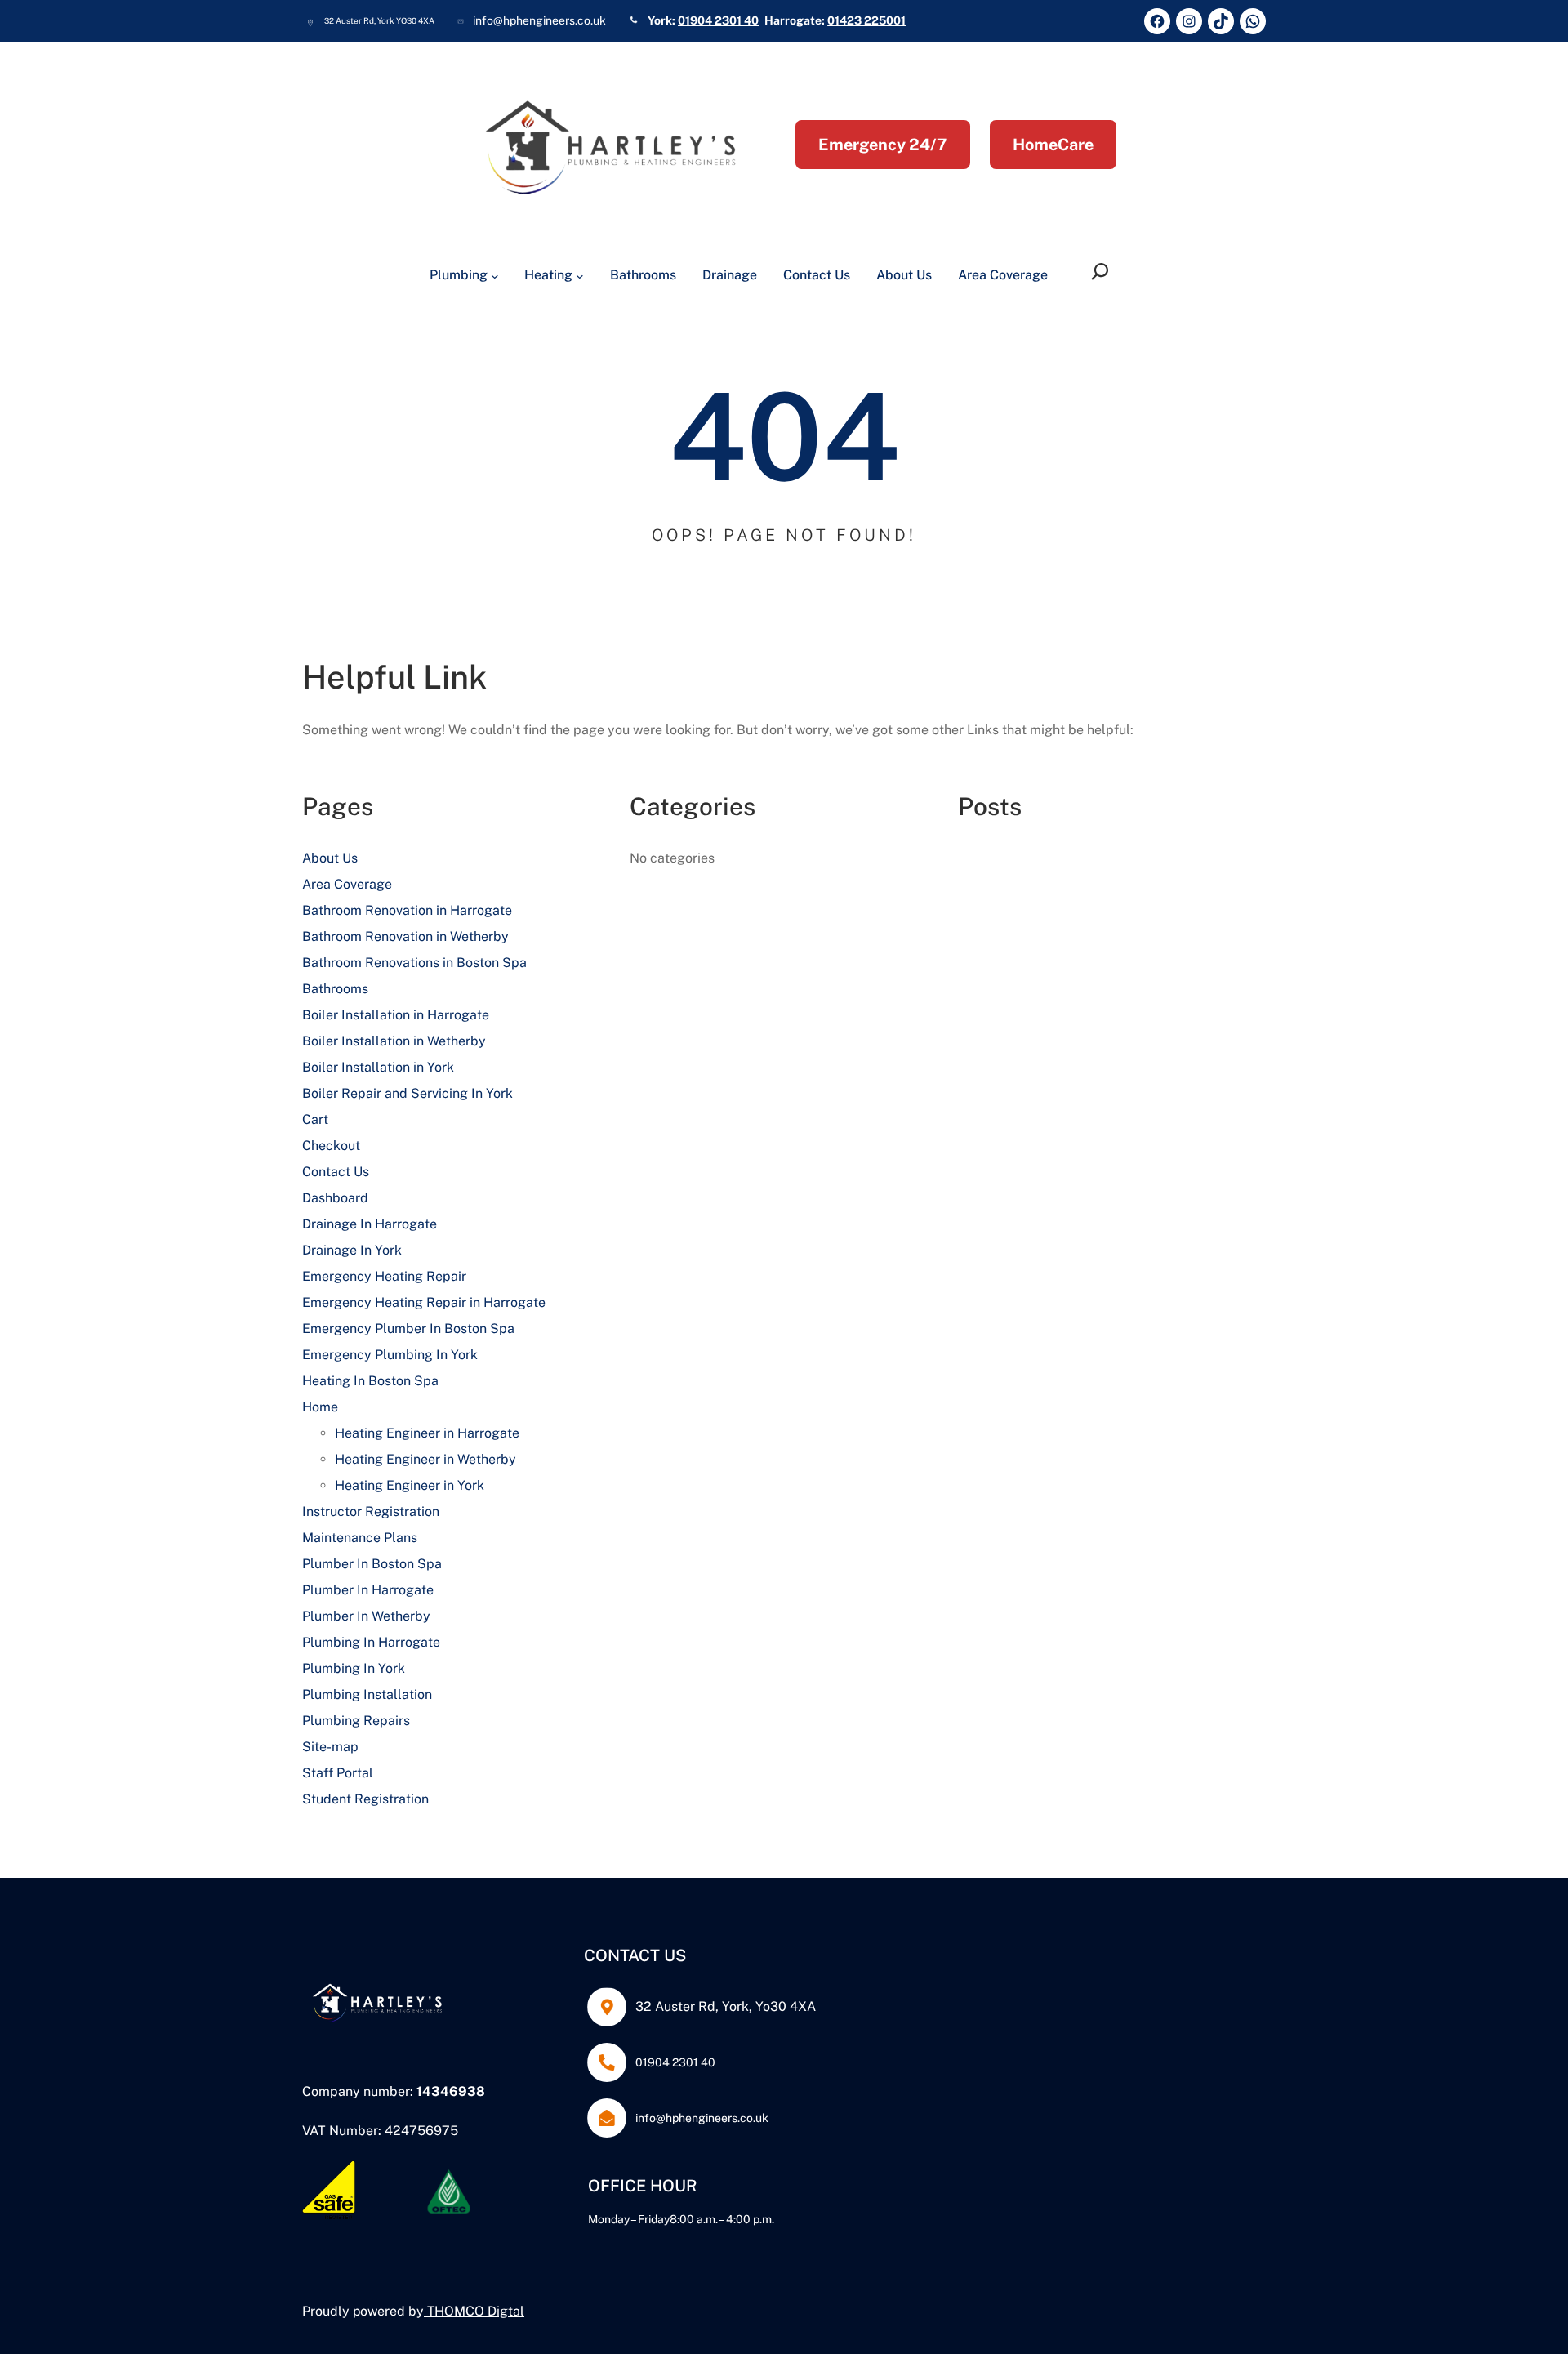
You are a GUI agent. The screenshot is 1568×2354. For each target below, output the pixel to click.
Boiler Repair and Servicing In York (408, 1093)
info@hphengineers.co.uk (702, 2118)
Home (320, 1407)
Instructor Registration (371, 1511)
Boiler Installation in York (378, 1067)
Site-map (330, 1747)
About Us (330, 858)
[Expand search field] (1103, 272)
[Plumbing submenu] (495, 276)
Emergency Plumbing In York (390, 1355)
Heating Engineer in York (410, 1485)
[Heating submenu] (580, 276)
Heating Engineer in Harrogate (427, 1433)
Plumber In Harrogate (368, 1590)
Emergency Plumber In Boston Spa (408, 1329)
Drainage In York (352, 1250)
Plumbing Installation (367, 1694)
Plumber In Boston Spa (372, 1564)
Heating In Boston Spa (370, 1381)
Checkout (331, 1146)
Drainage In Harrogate (370, 1224)
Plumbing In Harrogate (371, 1642)
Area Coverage (347, 884)
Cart (315, 1119)
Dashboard (335, 1198)
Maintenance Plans (360, 1538)
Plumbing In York (354, 1668)
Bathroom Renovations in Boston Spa (414, 963)
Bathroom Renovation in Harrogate (407, 910)
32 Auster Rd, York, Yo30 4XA (726, 2006)
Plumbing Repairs (356, 1721)
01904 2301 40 (718, 20)
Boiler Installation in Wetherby (394, 1041)
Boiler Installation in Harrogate (396, 1015)
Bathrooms (335, 989)
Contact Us (336, 1172)
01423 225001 (866, 20)
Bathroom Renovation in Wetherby (405, 936)
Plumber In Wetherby (366, 1616)
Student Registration (365, 1799)
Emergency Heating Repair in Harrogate (424, 1302)
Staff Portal (338, 1773)
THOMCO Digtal (476, 2311)
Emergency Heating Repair (384, 1276)
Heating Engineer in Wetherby (425, 1459)
